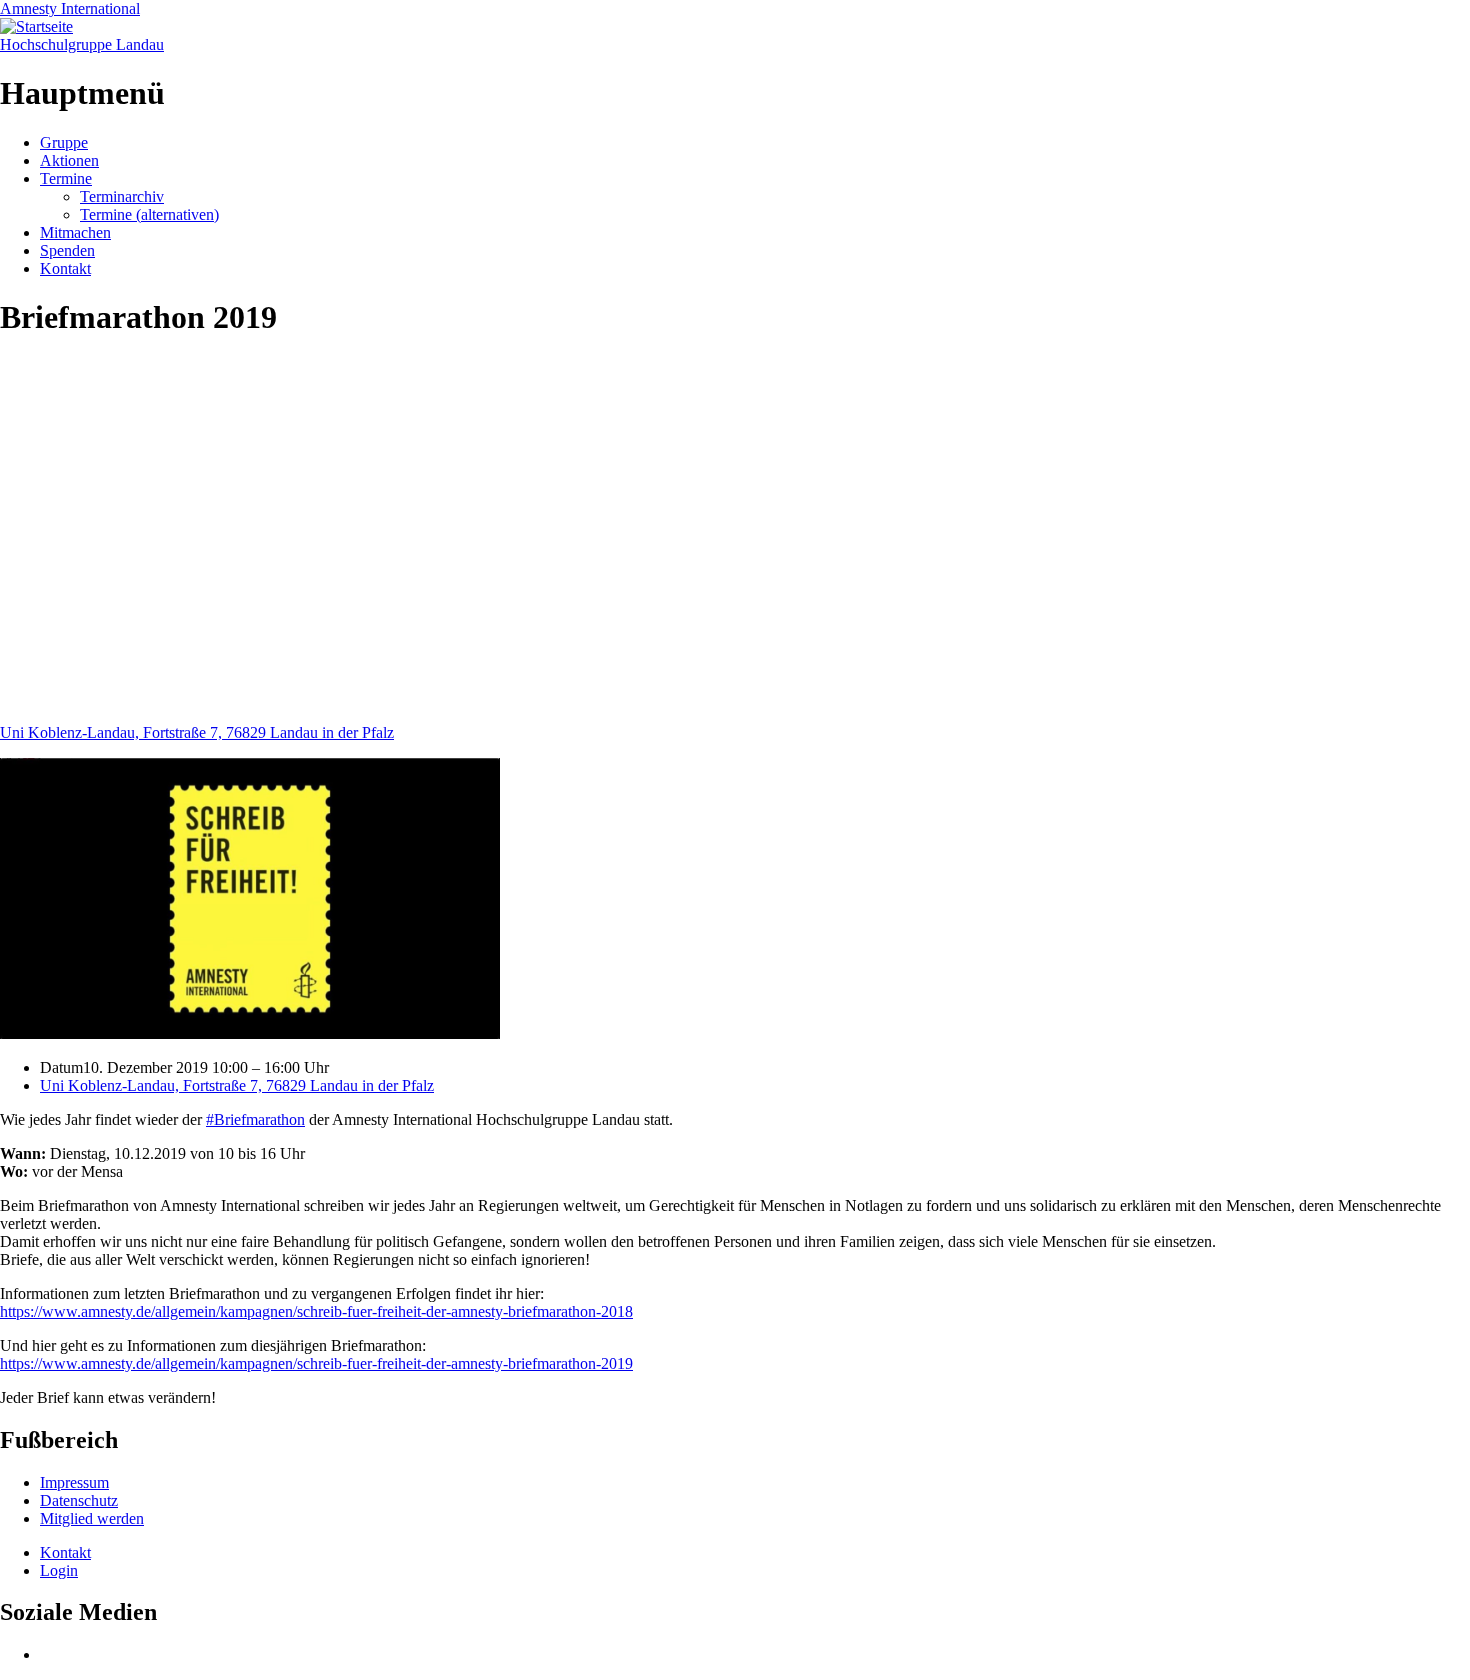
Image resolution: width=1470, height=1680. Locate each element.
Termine (66, 178)
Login (59, 1570)
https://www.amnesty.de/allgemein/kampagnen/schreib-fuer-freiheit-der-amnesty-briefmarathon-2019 (316, 1363)
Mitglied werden (92, 1518)
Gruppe (64, 142)
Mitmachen (75, 232)
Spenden (67, 250)
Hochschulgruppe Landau (82, 44)
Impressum (74, 1482)
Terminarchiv (122, 196)
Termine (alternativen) (149, 214)
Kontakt (65, 268)
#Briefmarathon (255, 1119)
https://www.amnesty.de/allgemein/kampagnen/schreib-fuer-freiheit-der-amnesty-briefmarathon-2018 (316, 1311)
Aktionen (69, 160)
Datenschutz (79, 1500)
